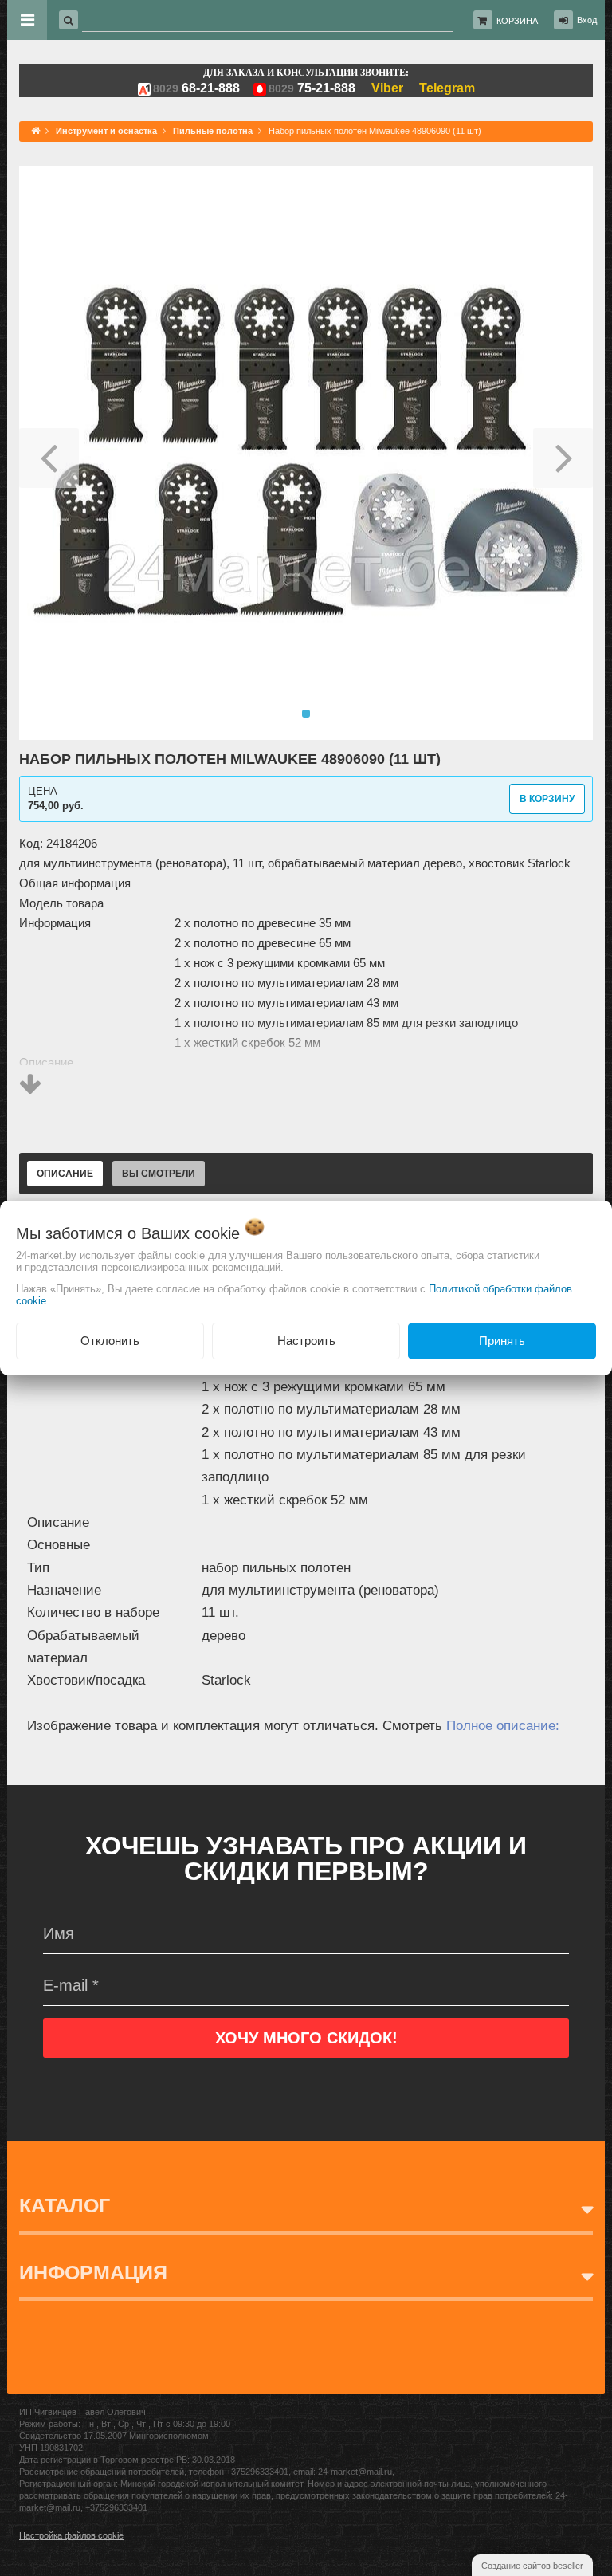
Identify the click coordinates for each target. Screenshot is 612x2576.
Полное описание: (503, 1726)
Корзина (517, 21)
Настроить (306, 1341)
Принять (502, 1341)
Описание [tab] (65, 1174)
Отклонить (110, 1341)
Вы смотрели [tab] (159, 1174)
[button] (49, 453)
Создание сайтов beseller (532, 2566)
